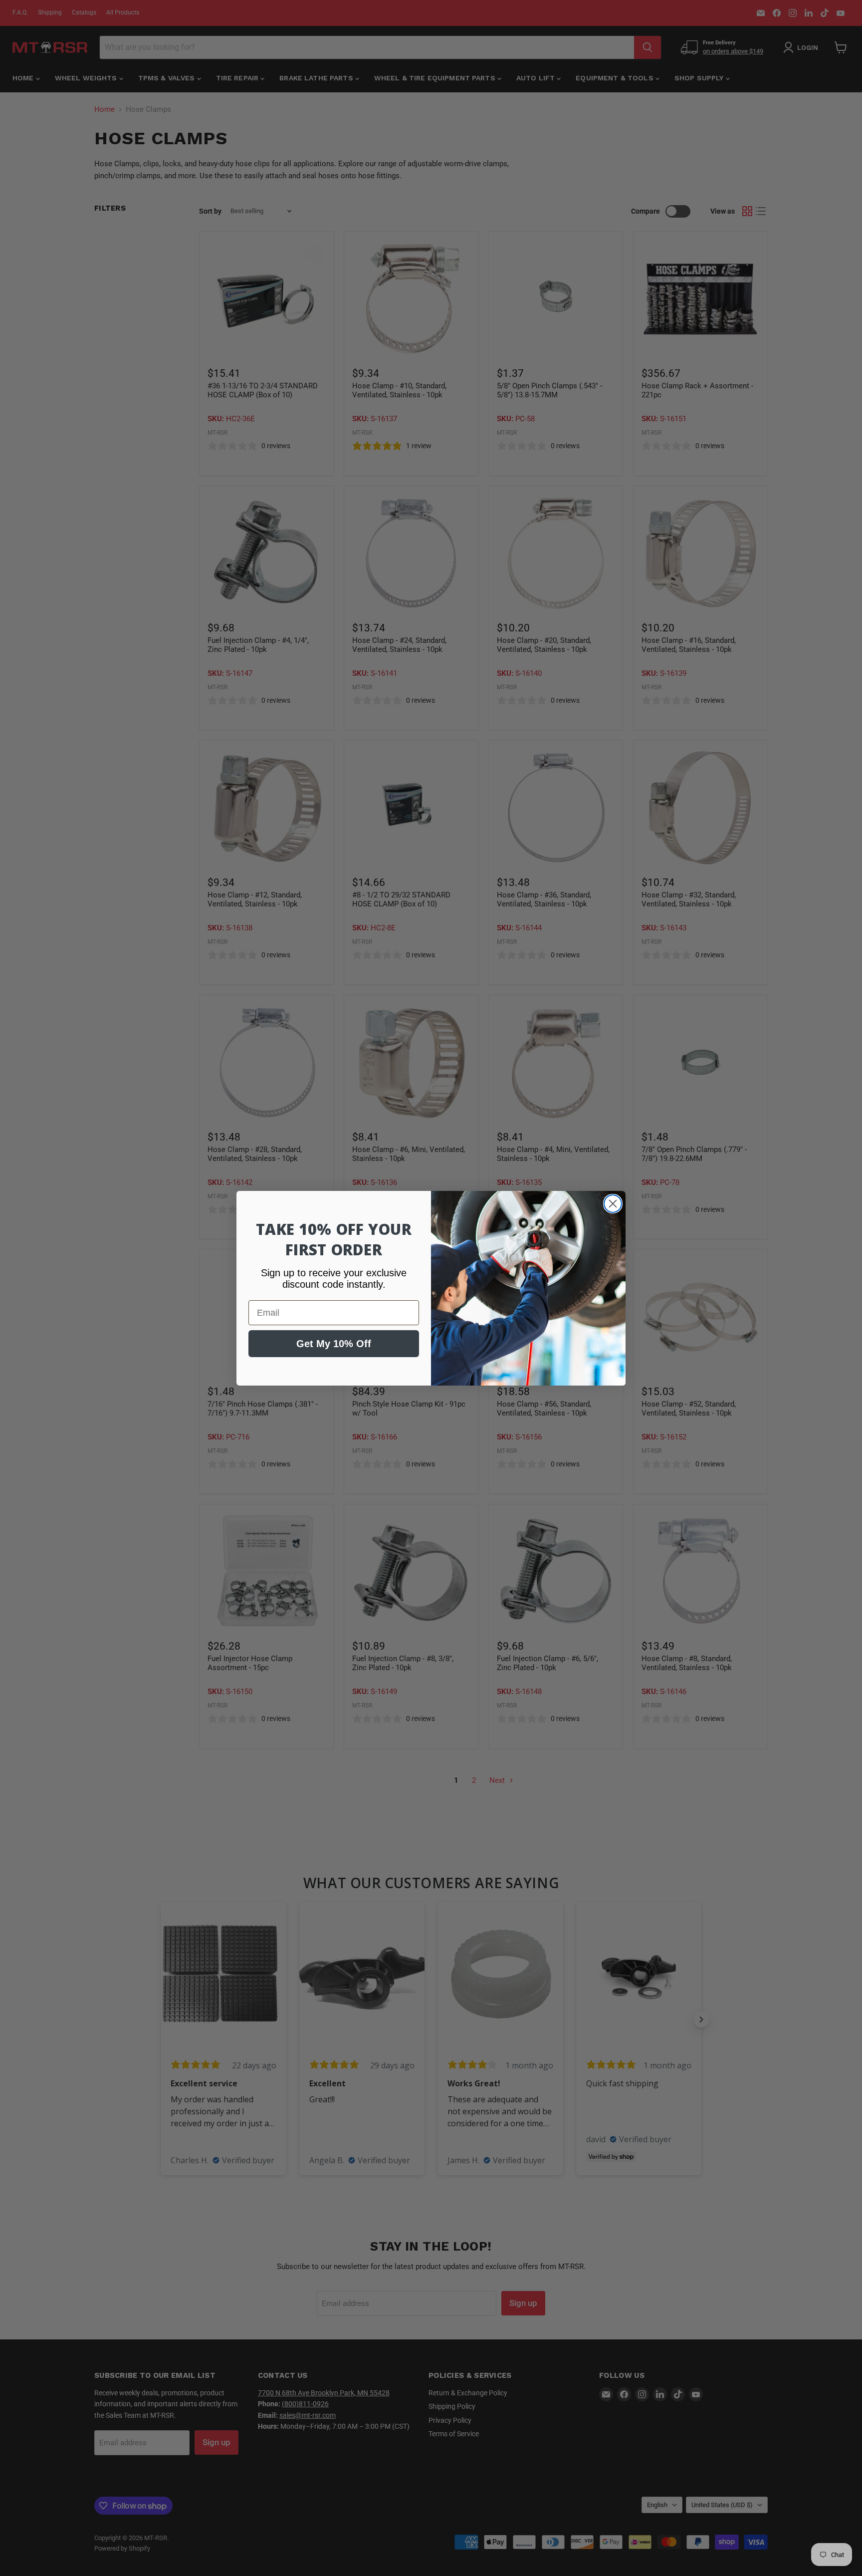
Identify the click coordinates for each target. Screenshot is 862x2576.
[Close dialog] (613, 1204)
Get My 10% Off (334, 1344)
